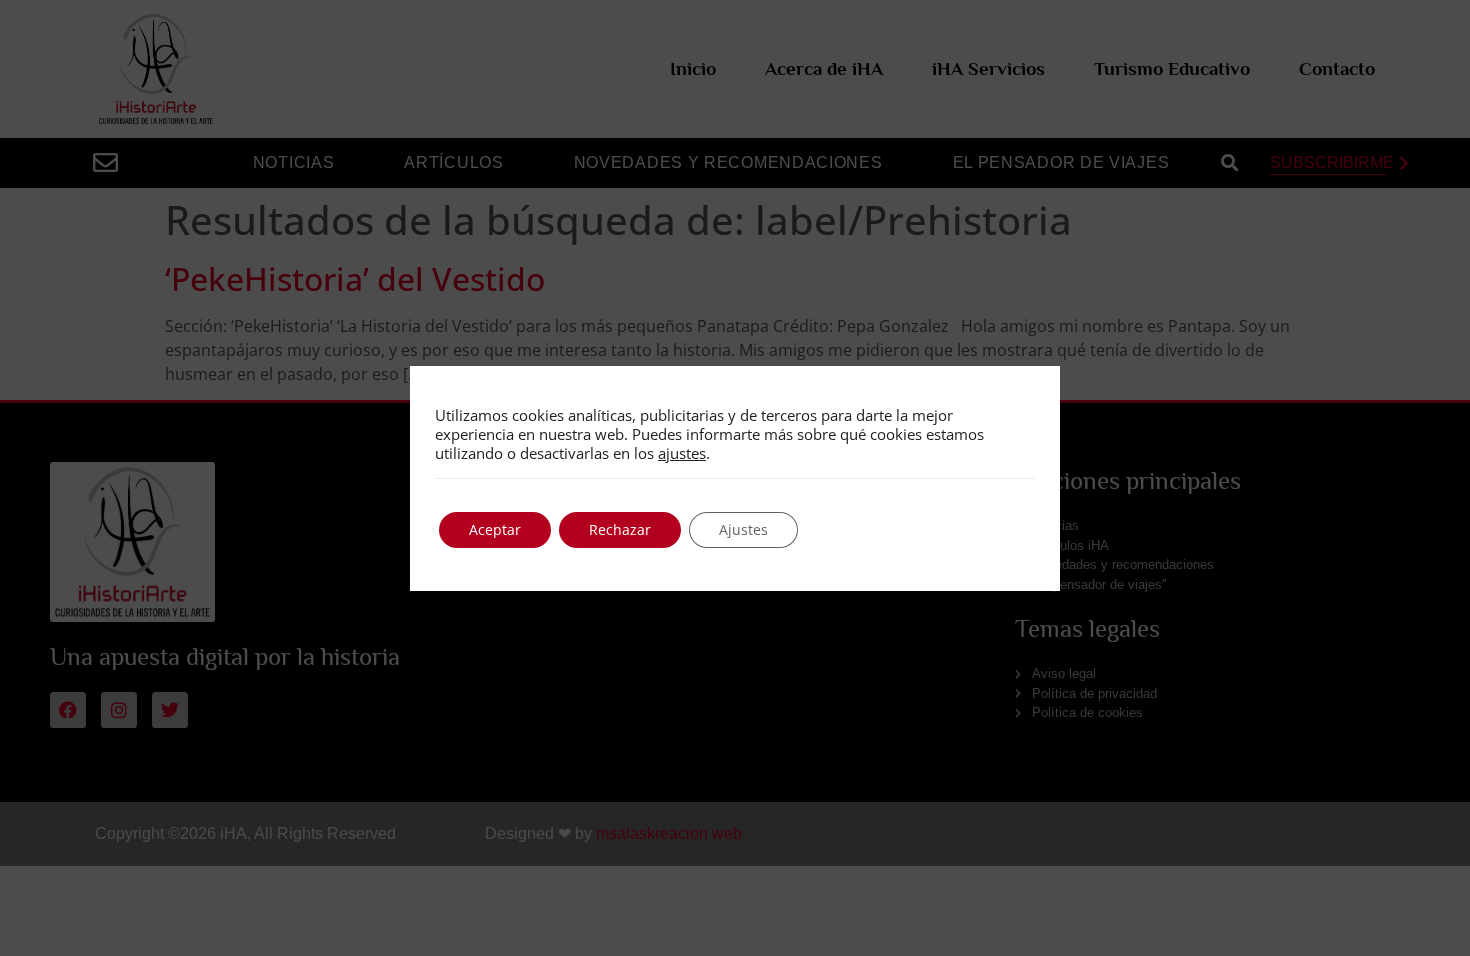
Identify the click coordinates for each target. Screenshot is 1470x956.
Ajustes (743, 529)
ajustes (682, 453)
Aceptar (495, 529)
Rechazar (620, 529)
